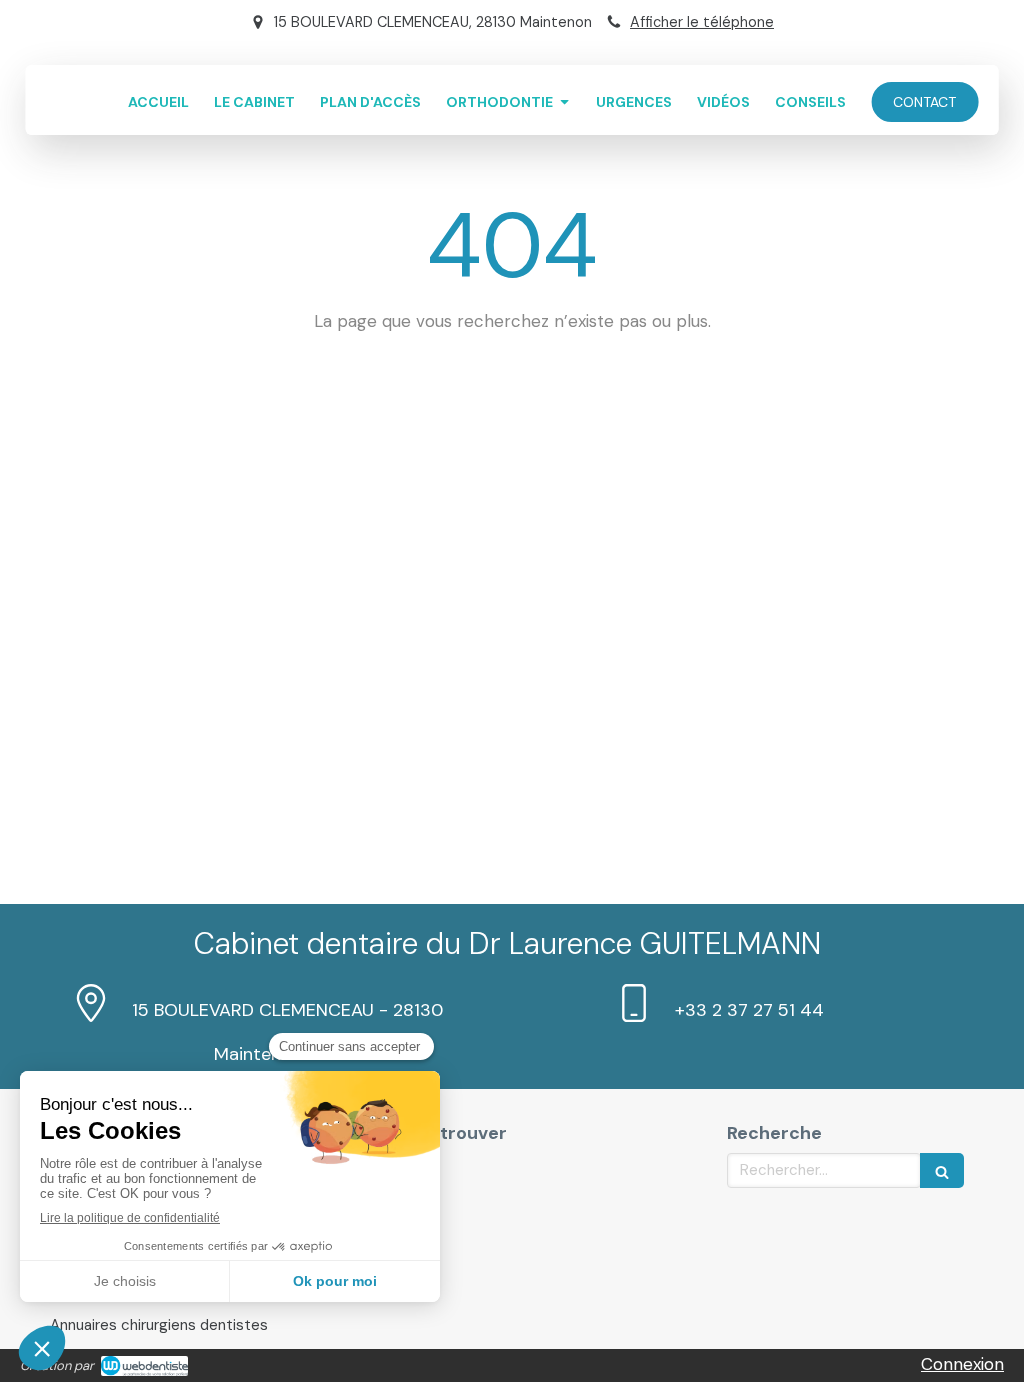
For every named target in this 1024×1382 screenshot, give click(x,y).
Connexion (962, 1364)
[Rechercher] (942, 1170)
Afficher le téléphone (702, 22)
